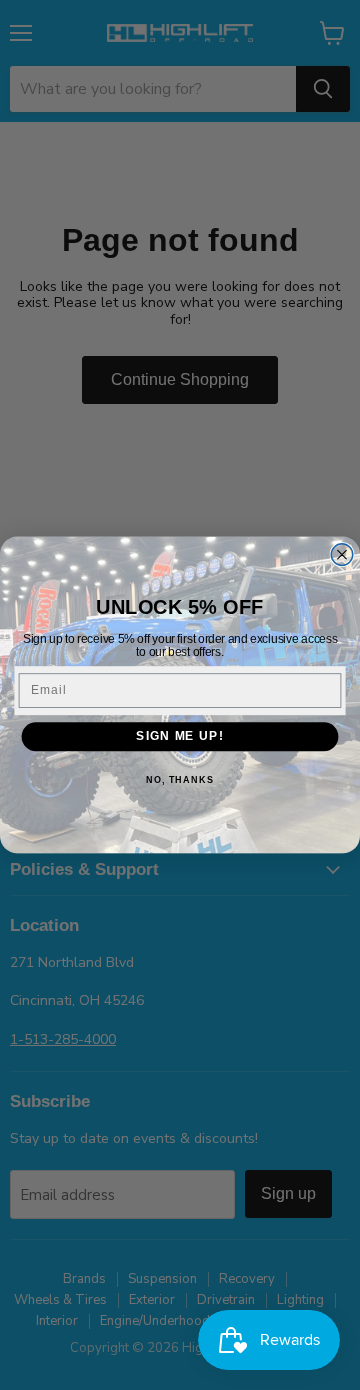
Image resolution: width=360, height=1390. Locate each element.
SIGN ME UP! (179, 736)
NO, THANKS (180, 780)
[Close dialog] (342, 555)
